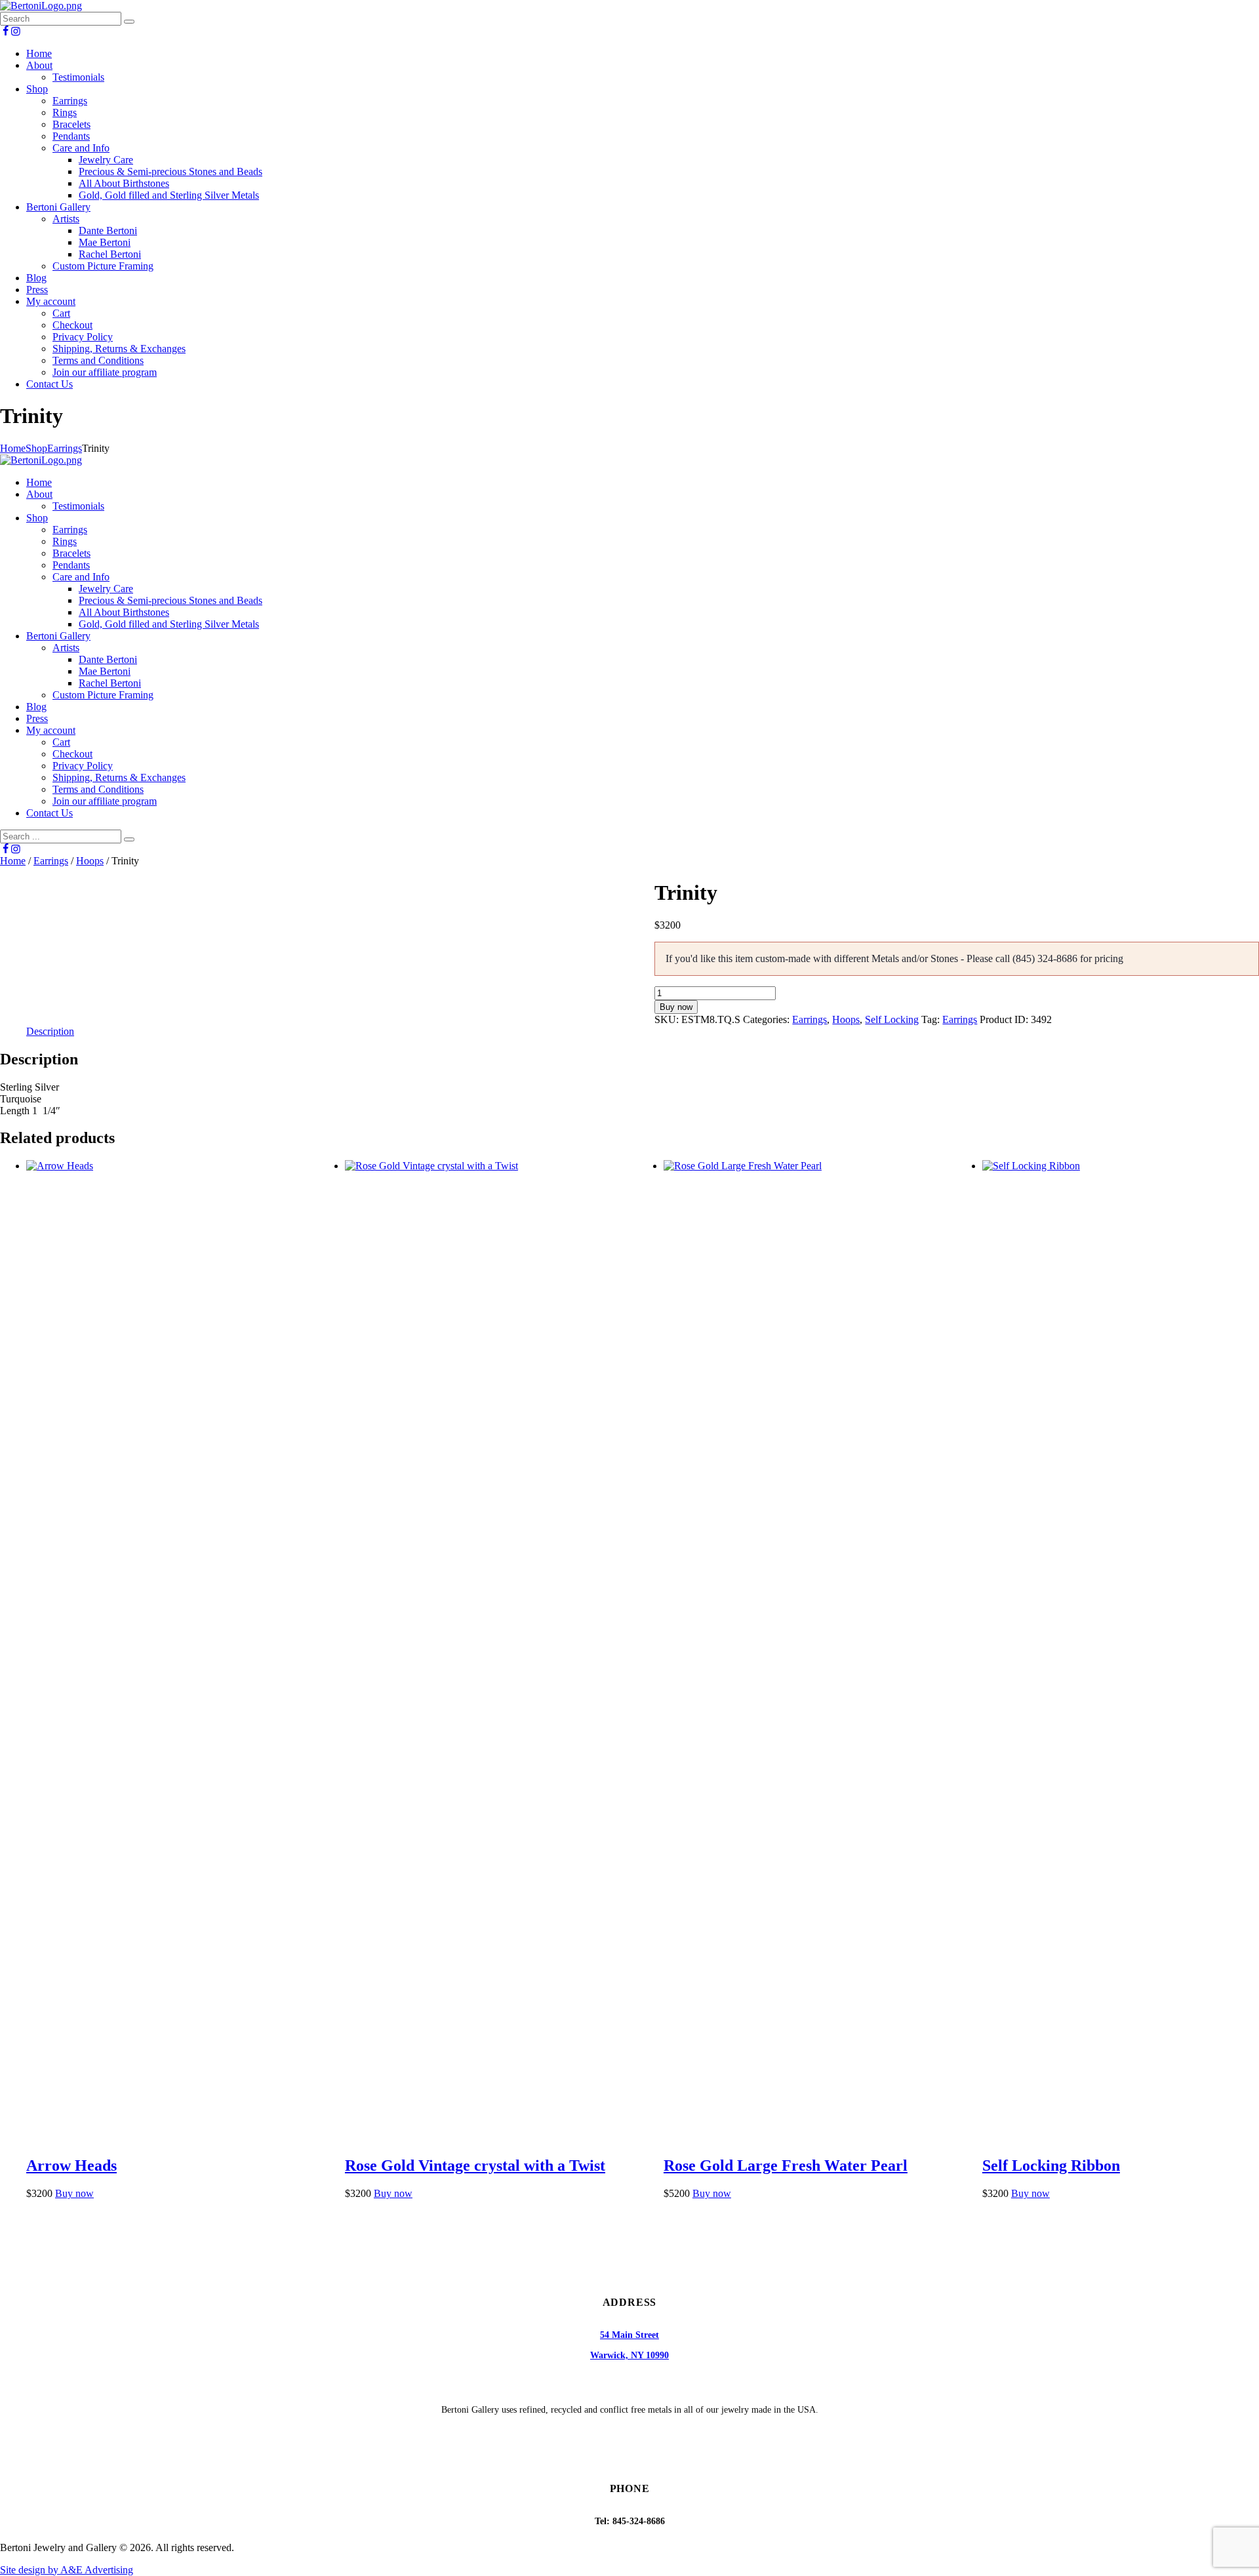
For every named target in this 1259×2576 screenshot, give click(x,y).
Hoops (90, 861)
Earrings (65, 448)
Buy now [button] (74, 2193)
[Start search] (129, 839)
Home (13, 448)
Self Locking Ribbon (1051, 2165)
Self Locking (892, 1019)
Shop (36, 448)
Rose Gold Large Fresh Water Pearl (786, 2165)
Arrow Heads (71, 2165)
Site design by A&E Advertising (67, 2570)
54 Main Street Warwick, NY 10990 (629, 2345)
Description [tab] (50, 1031)
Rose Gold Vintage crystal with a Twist (475, 2165)
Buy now (676, 1007)
